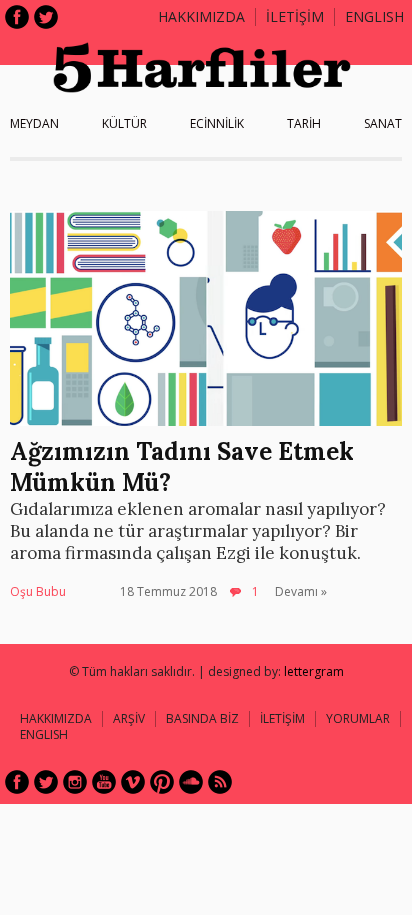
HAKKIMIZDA (56, 718)
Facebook (17, 17)
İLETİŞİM (295, 16)
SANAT (383, 123)
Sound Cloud (191, 782)
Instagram (75, 782)
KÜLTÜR (124, 123)
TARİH (304, 123)
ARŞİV (129, 718)
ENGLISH (374, 16)
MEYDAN (34, 123)
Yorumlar (358, 718)
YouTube (104, 782)
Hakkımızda (201, 16)
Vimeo (133, 782)
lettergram (314, 671)
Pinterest (162, 782)
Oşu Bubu (38, 591)
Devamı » (301, 591)
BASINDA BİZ (202, 718)
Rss (220, 782)
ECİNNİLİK (217, 123)
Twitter (46, 17)
